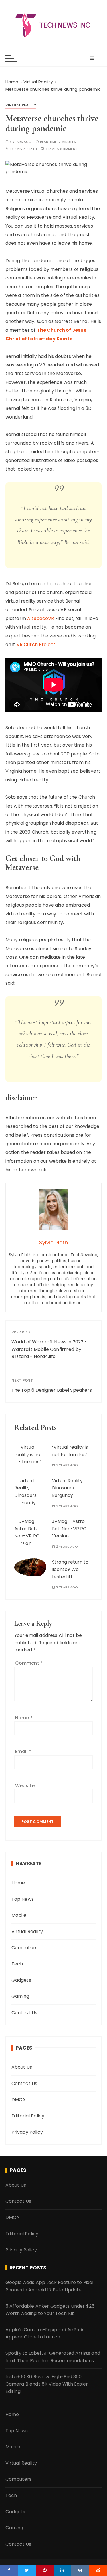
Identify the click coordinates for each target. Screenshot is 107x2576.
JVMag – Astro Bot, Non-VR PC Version (69, 1529)
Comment (29, 1663)
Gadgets (21, 1980)
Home (18, 1883)
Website (25, 1786)
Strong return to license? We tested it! (70, 1569)
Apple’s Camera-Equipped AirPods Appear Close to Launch (45, 2333)
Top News (23, 1899)
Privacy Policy (27, 2132)
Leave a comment (62, 149)
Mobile (19, 1915)
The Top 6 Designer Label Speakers (52, 1390)
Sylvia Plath (26, 149)
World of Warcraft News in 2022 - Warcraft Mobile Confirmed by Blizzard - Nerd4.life (49, 1349)
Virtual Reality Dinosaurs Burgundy (67, 1488)
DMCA (19, 2100)
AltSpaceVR (41, 618)
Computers (24, 1948)
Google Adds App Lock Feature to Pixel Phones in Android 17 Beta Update (50, 2286)
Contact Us (24, 2013)
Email (23, 1751)
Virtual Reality (21, 105)
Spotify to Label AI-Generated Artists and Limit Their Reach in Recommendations (53, 2357)
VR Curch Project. (37, 645)
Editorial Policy (28, 2116)
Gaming (20, 1996)
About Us (22, 2067)
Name (24, 1718)
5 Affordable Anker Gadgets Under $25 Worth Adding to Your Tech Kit (50, 2310)
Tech (17, 1964)
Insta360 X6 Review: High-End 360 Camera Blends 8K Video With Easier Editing (47, 2384)
